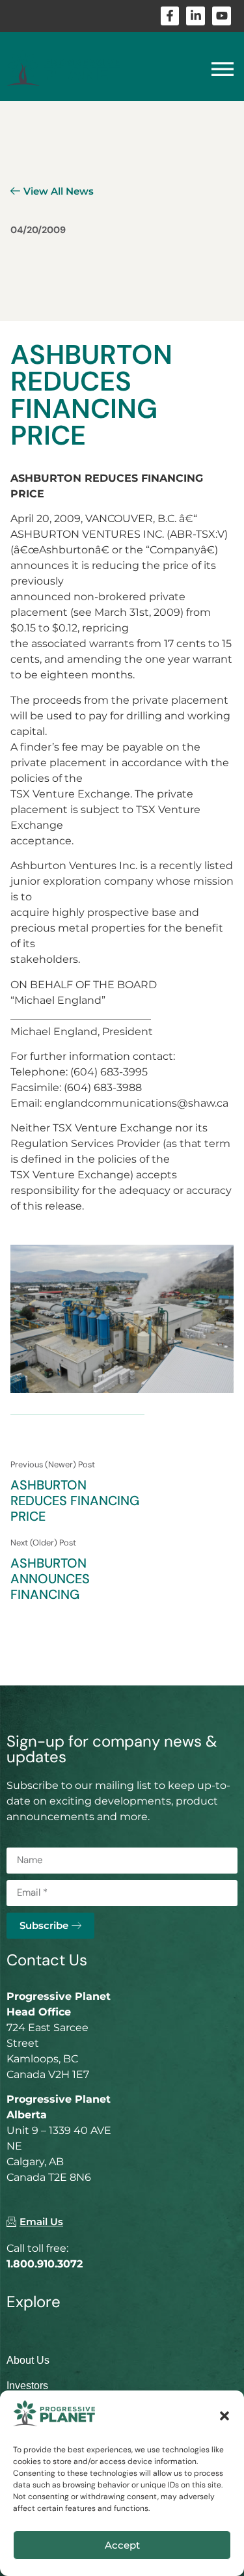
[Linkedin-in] (196, 16)
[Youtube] (222, 16)
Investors (27, 2386)
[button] (224, 2416)
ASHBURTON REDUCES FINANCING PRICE (75, 1501)
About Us (28, 2360)
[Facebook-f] (170, 16)
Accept (122, 2545)
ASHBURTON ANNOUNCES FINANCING (50, 1579)
